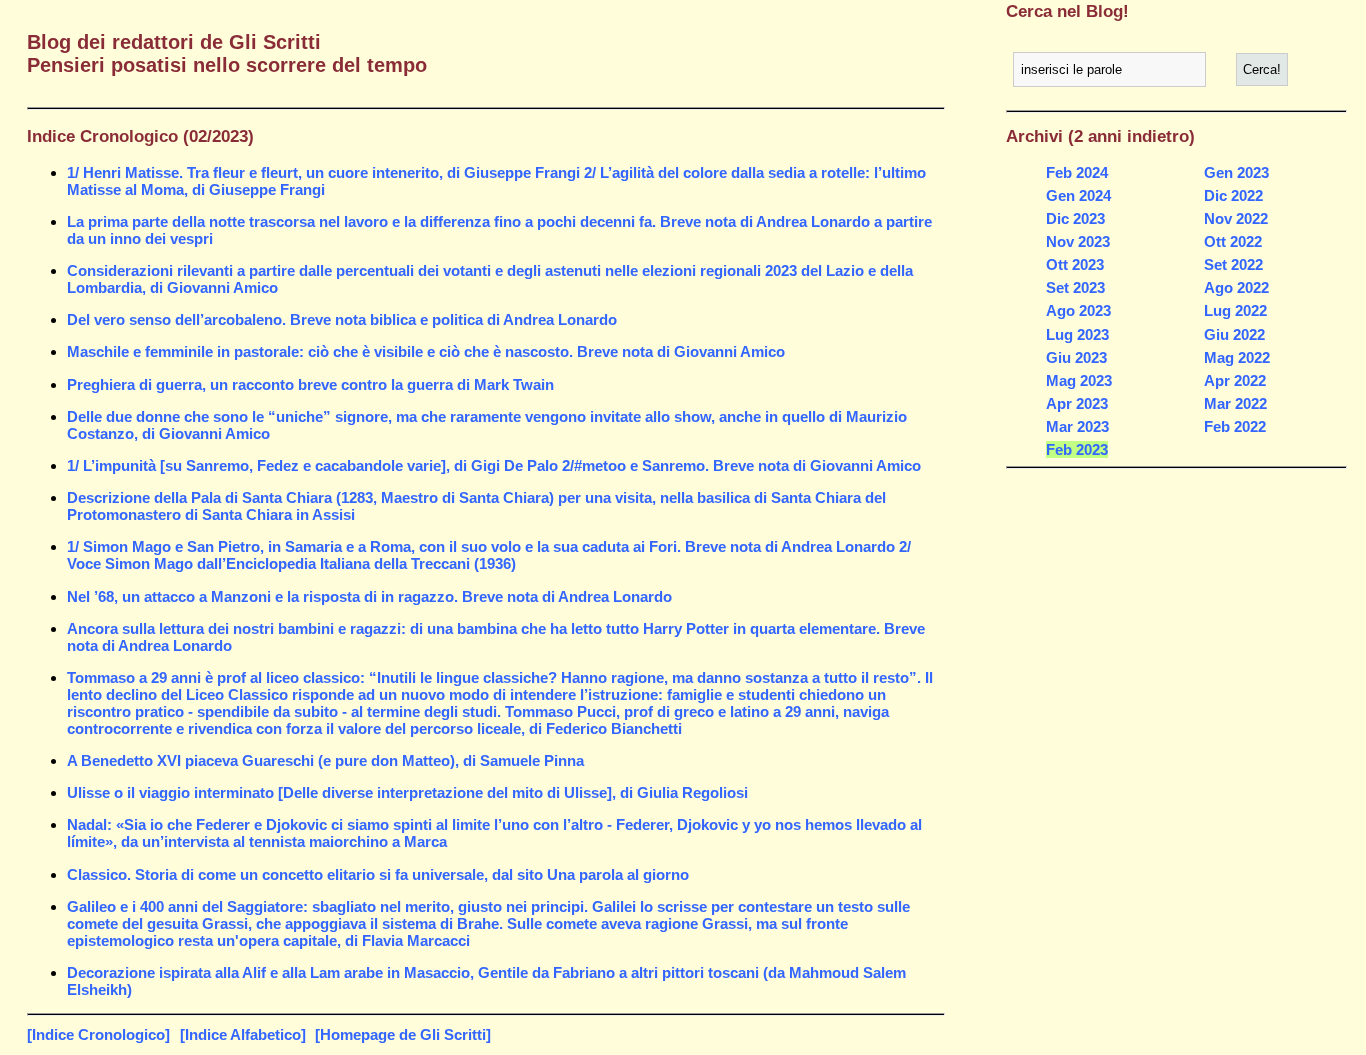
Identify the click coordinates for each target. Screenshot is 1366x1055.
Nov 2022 (1236, 218)
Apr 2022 (1235, 380)
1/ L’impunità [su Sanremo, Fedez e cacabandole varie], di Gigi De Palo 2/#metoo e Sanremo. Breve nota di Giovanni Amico (494, 465)
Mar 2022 (1235, 403)
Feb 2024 (1077, 172)
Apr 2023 (1077, 403)
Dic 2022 (1233, 195)
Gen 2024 (1078, 195)
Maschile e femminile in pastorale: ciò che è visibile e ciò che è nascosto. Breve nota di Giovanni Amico (426, 351)
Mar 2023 (1077, 426)
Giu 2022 (1234, 334)
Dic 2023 (1075, 218)
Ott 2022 (1233, 241)
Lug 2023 (1077, 334)
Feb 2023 (1077, 449)
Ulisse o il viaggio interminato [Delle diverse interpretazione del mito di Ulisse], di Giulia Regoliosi (407, 792)
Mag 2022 (1237, 357)
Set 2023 (1075, 287)
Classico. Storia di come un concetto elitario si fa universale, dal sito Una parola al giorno (378, 874)
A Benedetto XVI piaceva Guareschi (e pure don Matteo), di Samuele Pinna (325, 760)
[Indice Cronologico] (98, 1034)
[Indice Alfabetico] (243, 1034)
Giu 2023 (1076, 357)
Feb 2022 (1235, 426)
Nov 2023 (1078, 241)
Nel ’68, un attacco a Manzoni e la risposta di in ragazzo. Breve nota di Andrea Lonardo (369, 596)
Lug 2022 (1235, 310)
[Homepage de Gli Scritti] (403, 1034)
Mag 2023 (1079, 380)
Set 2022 (1233, 264)
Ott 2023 (1075, 264)
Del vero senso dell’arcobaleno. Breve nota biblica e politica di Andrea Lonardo (342, 319)
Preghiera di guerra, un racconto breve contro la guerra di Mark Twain (310, 384)
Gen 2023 (1236, 172)
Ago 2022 (1236, 287)
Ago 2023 (1078, 310)
